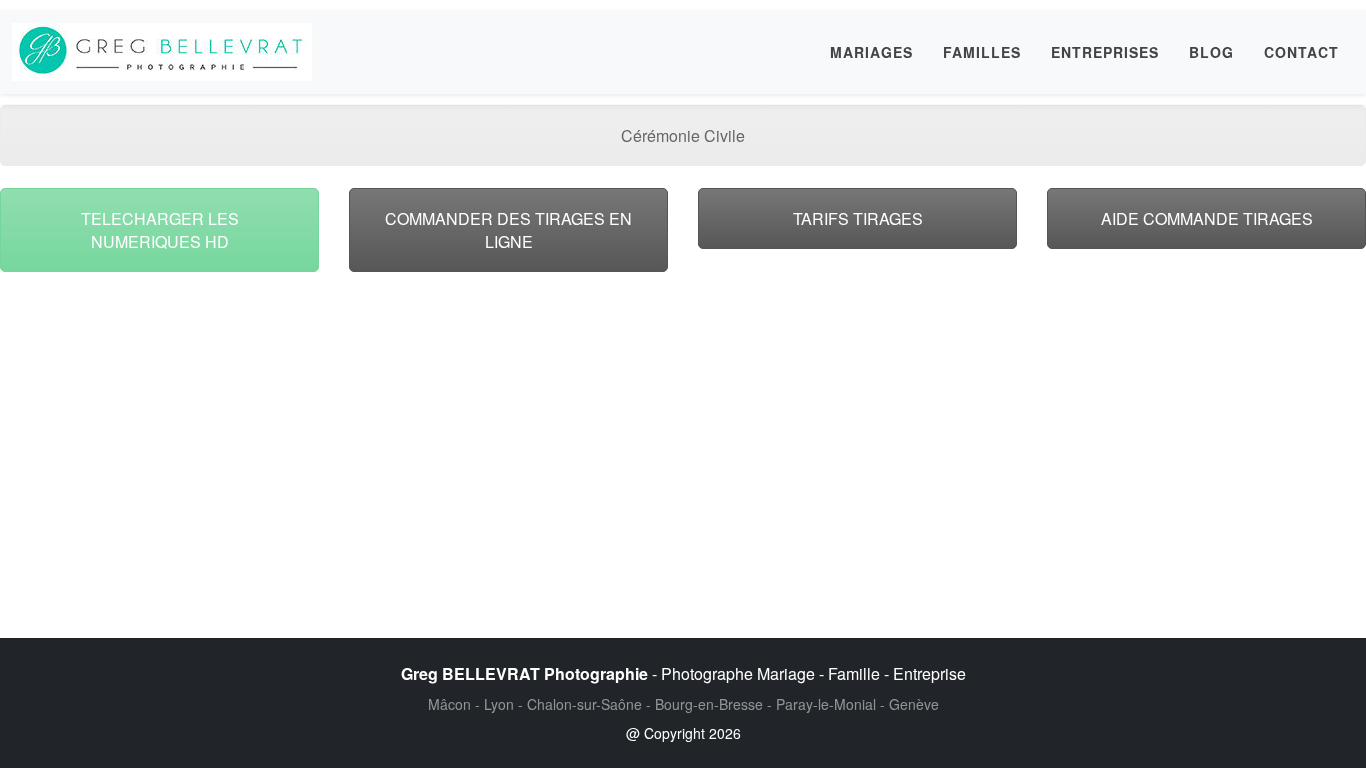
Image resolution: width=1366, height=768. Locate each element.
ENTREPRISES (1105, 52)
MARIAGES (871, 52)
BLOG (1211, 52)
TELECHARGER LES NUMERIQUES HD (160, 230)
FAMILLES (982, 52)
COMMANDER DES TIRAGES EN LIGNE (508, 230)
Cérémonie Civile (683, 135)
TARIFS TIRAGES (858, 218)
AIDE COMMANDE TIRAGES (1207, 218)
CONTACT (1301, 52)
